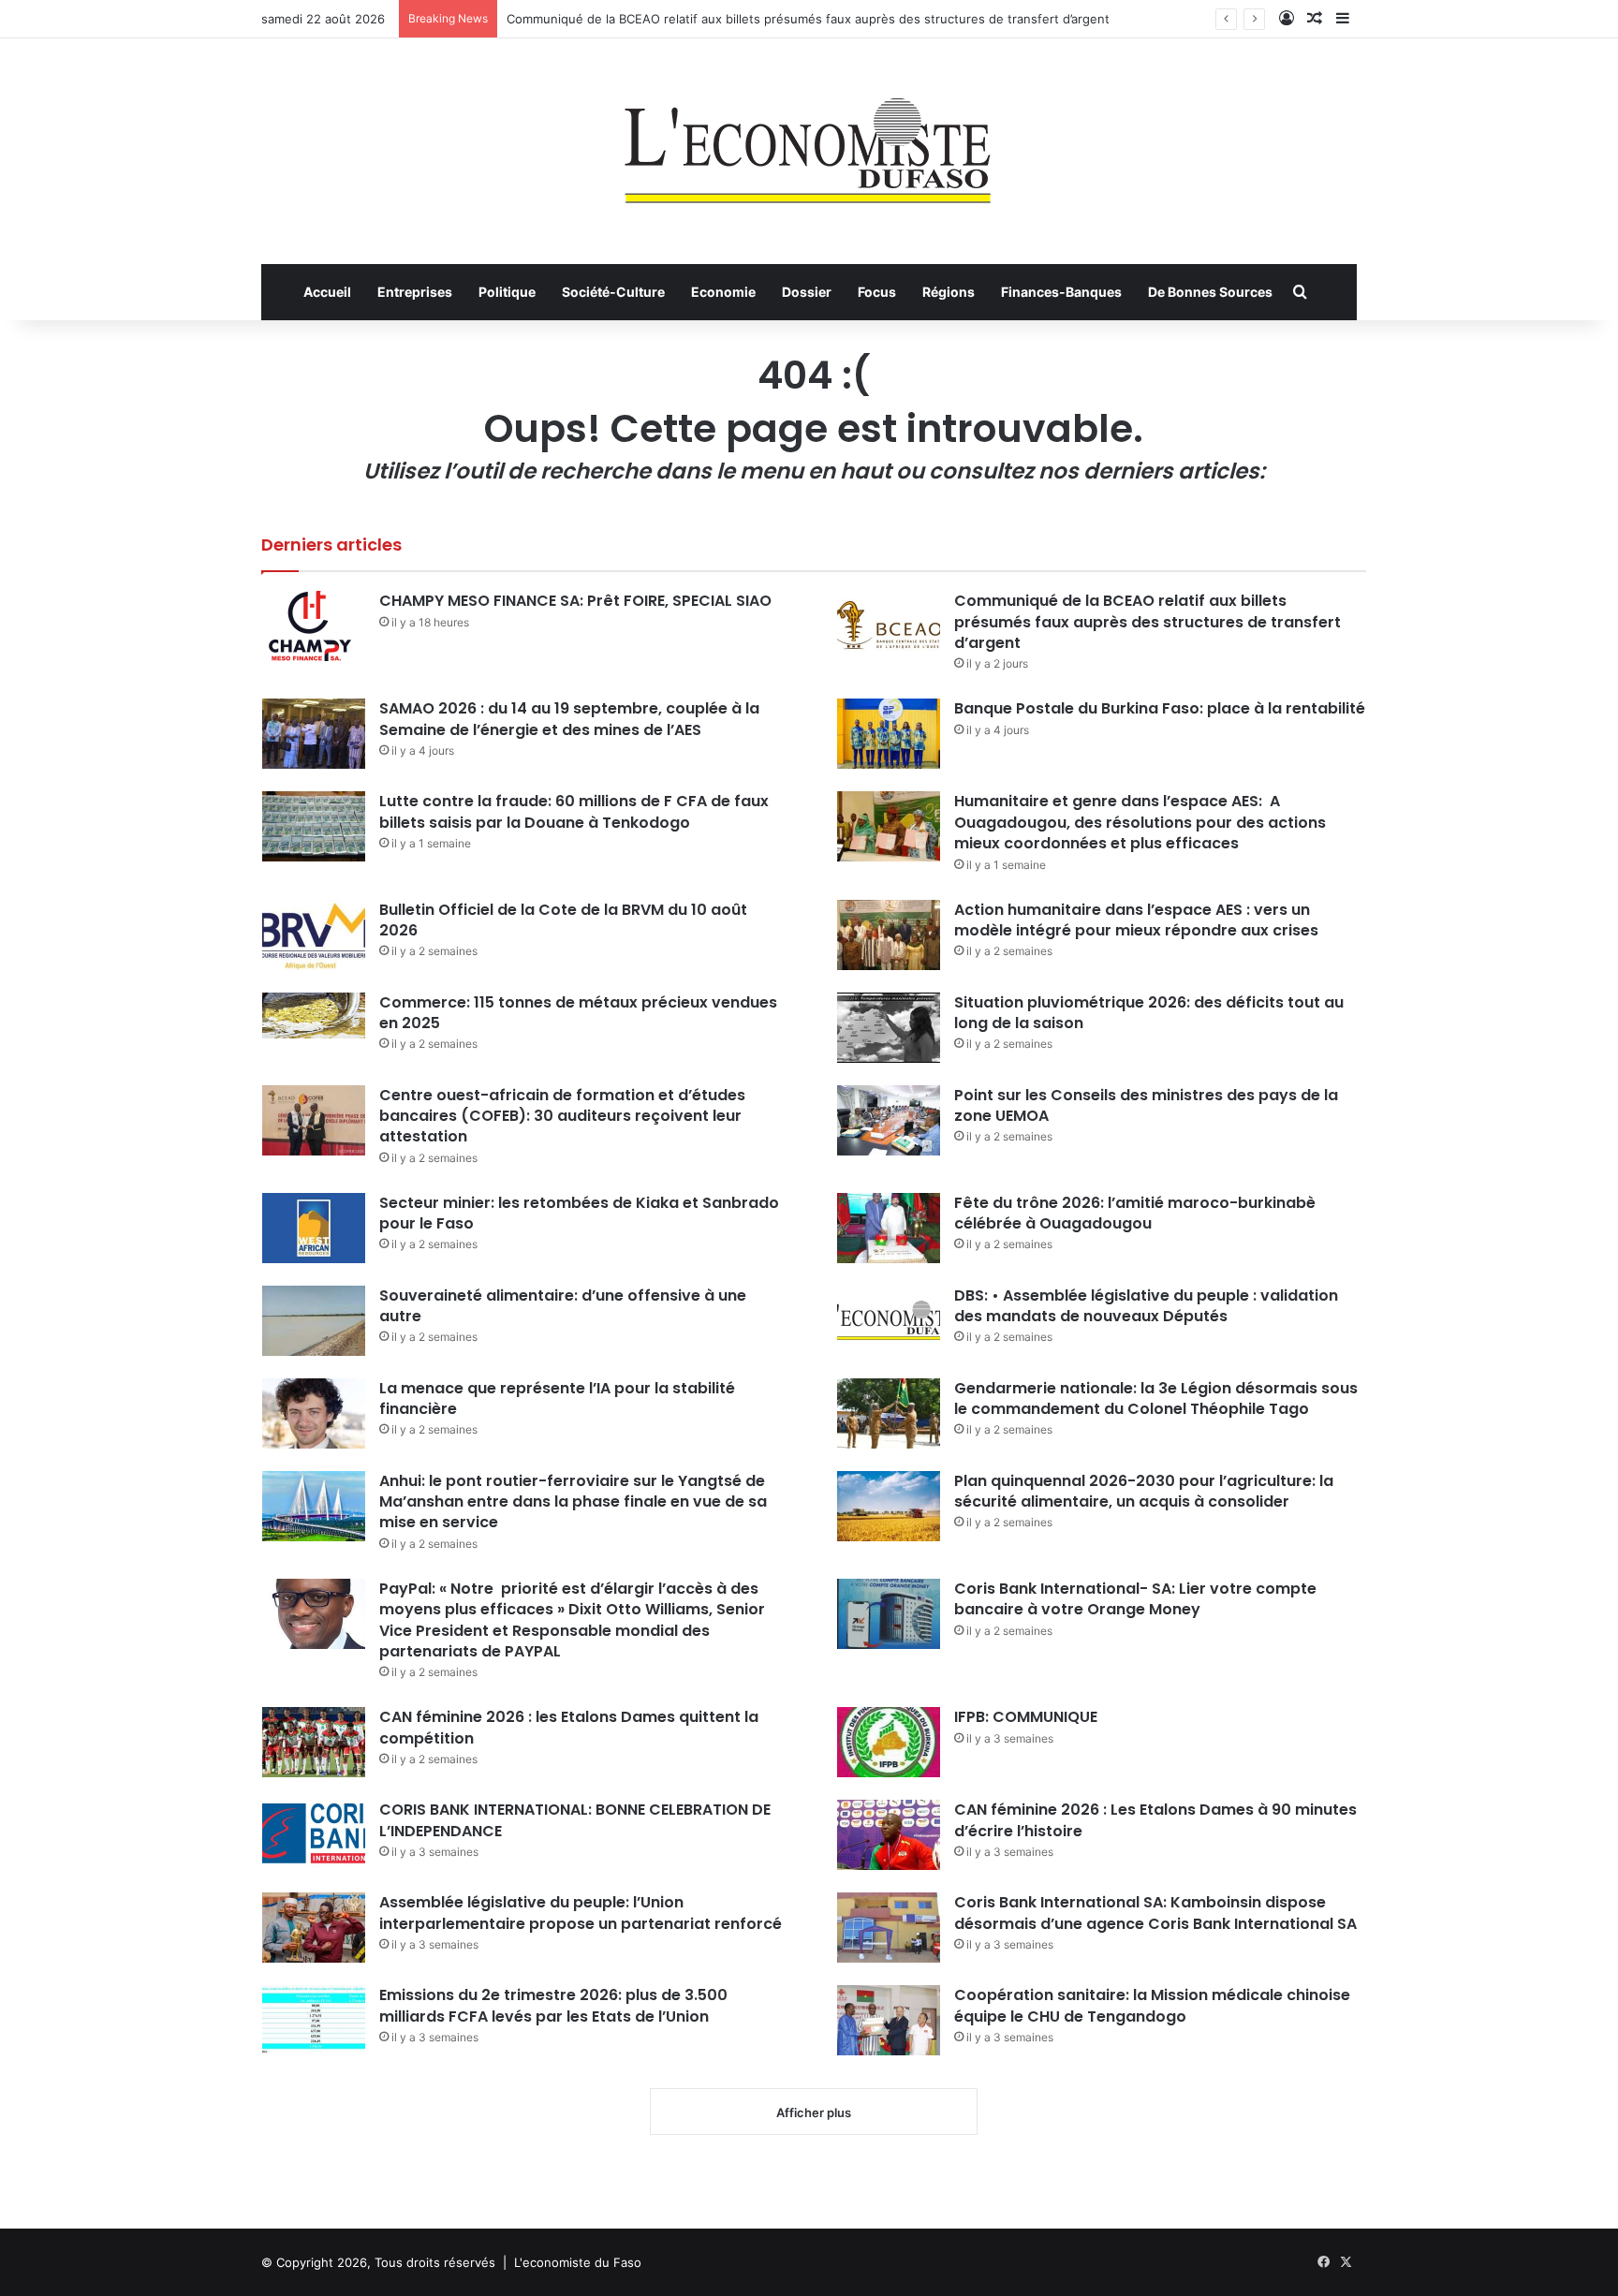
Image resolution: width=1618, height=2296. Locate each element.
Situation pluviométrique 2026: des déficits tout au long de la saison (1149, 1013)
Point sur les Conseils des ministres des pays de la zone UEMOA (1146, 1105)
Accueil (327, 292)
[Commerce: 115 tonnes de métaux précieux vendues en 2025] (314, 1016)
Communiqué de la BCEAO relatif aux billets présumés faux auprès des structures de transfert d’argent (808, 19)
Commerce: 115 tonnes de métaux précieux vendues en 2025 (578, 1013)
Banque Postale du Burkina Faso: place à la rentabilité (1160, 708)
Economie (723, 292)
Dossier (807, 292)
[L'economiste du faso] (809, 141)
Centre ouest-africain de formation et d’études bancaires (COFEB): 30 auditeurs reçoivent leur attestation (562, 1116)
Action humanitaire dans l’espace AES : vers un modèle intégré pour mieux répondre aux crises (1136, 920)
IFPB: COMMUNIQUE (1026, 1717)
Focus (877, 292)
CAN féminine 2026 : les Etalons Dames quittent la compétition (569, 1727)
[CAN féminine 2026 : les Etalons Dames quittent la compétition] (314, 1742)
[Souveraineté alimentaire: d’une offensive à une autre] (314, 1321)
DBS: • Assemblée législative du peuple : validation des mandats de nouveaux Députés (1146, 1306)
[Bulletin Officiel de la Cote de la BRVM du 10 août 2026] (314, 935)
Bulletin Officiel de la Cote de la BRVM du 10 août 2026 (563, 920)
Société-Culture (613, 292)
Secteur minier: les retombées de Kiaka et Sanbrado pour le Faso (579, 1213)
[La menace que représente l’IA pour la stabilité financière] (314, 1413)
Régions (949, 292)
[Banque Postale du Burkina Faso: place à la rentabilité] (889, 734)
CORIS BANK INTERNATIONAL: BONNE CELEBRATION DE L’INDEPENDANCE (575, 1820)
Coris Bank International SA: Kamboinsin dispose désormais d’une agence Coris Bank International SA (1155, 1913)
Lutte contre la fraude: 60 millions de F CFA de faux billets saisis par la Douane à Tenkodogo (574, 811)
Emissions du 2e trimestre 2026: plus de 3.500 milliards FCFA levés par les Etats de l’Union (553, 2005)
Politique (507, 292)
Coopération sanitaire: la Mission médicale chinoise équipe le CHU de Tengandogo (1152, 2005)
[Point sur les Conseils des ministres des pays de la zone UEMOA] (889, 1120)
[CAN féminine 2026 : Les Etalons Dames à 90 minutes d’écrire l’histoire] (889, 1835)
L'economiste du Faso (578, 2262)
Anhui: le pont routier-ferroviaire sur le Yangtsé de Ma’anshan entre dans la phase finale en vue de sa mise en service (573, 1502)
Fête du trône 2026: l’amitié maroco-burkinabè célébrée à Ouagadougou (1135, 1213)
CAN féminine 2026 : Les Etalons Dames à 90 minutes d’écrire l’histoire (1155, 1820)
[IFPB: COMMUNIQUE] (889, 1742)
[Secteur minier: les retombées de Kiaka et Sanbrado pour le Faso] (314, 1228)
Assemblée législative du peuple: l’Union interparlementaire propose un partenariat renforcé (581, 1913)
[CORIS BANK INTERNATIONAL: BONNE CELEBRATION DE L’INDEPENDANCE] (314, 1835)
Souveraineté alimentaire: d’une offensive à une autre (563, 1306)
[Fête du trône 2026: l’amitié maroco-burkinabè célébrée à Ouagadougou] (889, 1228)
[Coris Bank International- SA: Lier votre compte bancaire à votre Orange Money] (889, 1614)
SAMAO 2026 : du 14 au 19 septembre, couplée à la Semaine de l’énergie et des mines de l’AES (569, 719)
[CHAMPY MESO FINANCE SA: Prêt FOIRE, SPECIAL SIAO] (314, 626)
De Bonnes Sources (1210, 292)
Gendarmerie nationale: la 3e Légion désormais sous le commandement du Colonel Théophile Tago (1156, 1398)
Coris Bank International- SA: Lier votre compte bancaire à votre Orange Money (1135, 1599)
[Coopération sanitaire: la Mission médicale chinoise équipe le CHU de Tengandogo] (889, 2020)
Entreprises (415, 292)
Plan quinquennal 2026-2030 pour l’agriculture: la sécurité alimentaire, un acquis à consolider (1144, 1491)
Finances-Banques (1061, 292)
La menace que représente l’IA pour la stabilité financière (557, 1398)
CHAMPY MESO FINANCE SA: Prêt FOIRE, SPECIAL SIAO (575, 601)
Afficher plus (814, 2112)
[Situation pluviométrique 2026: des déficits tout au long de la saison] (889, 1028)
